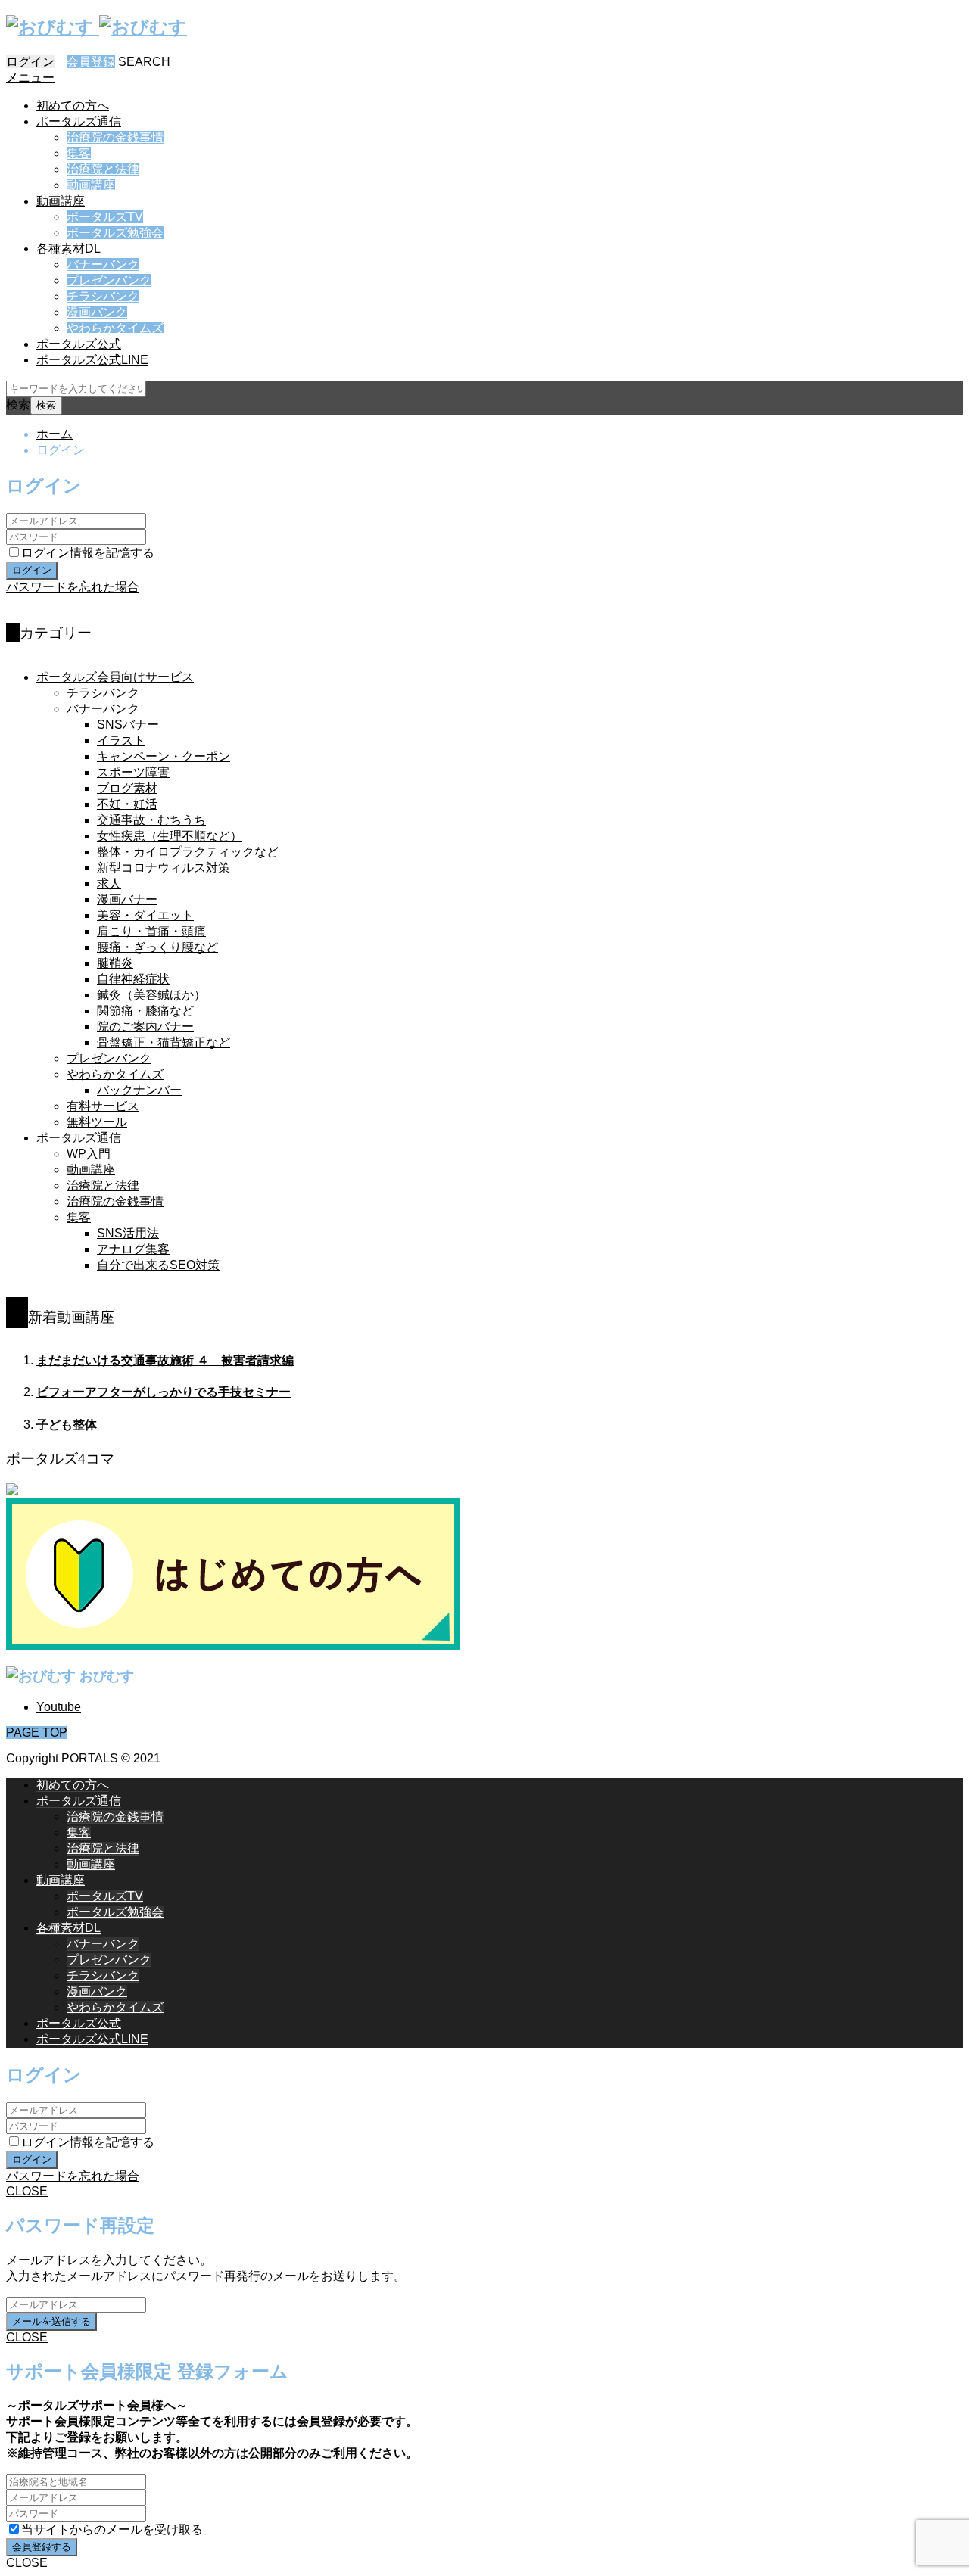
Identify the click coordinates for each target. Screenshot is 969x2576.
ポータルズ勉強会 (115, 233)
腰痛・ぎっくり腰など (157, 947)
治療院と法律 (103, 169)
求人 (109, 884)
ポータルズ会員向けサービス (115, 677)
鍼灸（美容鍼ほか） (151, 995)
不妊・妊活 (127, 804)
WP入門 (89, 1154)
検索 (18, 404)
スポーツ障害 (133, 772)
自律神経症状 (133, 979)
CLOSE (27, 2191)
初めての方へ (73, 106)
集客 (79, 153)
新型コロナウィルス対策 (164, 868)
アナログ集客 (133, 1249)
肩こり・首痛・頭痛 (151, 931)
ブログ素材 (127, 788)
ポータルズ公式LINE (92, 360)
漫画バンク (97, 312)
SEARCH (144, 62)
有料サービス (103, 1106)
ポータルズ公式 (79, 344)
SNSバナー (128, 725)
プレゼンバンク (109, 280)
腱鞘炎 (115, 963)
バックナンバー (139, 1090)
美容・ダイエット (145, 915)
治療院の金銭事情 (115, 137)
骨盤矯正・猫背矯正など (164, 1042)
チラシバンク (103, 296)
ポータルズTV (105, 217)
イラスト (121, 740)
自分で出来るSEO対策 (158, 1265)
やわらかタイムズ (115, 328)
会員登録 (91, 62)
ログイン (30, 62)
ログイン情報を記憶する (88, 553)
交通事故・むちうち (151, 820)
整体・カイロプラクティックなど (188, 852)
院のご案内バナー (145, 1027)
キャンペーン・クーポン (164, 756)
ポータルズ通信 (79, 121)
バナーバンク (103, 264)
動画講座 (91, 185)
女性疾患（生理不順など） (170, 836)
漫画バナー (127, 899)
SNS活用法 (128, 1233)
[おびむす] (97, 27)
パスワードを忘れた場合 (73, 587)
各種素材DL (69, 249)
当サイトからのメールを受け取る (112, 2529)
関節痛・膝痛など (145, 1011)
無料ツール (97, 1122)
